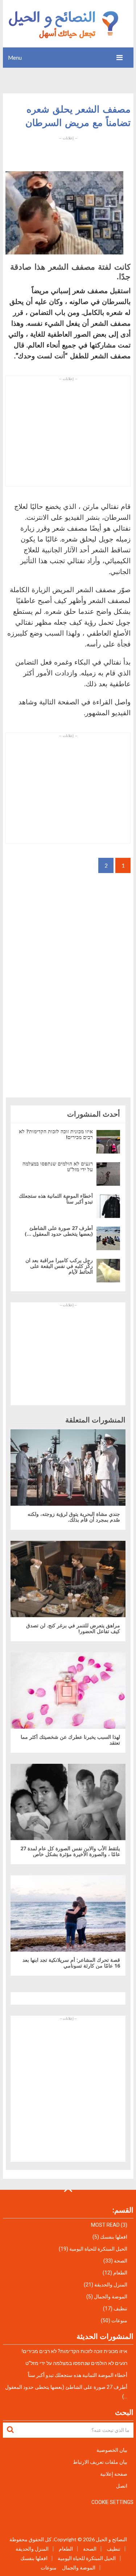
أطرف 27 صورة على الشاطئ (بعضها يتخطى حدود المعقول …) (59, 1231)
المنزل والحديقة (111, 2285)
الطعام (120, 2273)
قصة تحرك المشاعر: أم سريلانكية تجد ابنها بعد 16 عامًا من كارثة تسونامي (71, 1963)
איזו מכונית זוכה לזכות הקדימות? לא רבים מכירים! (56, 1134)
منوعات (119, 2320)
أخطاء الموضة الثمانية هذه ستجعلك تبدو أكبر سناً (56, 1199)
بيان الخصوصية (112, 2450)
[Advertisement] (68, 149)
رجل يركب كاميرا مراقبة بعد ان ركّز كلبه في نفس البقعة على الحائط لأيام (59, 1266)
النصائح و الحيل (111, 2539)
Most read (105, 2225)
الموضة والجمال (111, 2297)
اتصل (122, 2486)
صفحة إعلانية (114, 2474)
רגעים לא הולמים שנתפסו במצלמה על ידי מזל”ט (58, 1166)
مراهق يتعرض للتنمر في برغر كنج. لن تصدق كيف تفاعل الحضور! (73, 1628)
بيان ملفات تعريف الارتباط (100, 2462)
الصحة (121, 2261)
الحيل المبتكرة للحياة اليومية (98, 2249)
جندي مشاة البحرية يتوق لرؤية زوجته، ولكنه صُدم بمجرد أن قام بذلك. (74, 1517)
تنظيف (120, 2309)
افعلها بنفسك (114, 2237)
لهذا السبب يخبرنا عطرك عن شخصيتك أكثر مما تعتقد (70, 1740)
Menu (15, 58)
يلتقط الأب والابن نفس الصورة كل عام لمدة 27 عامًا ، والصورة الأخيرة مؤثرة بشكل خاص (70, 1851)
